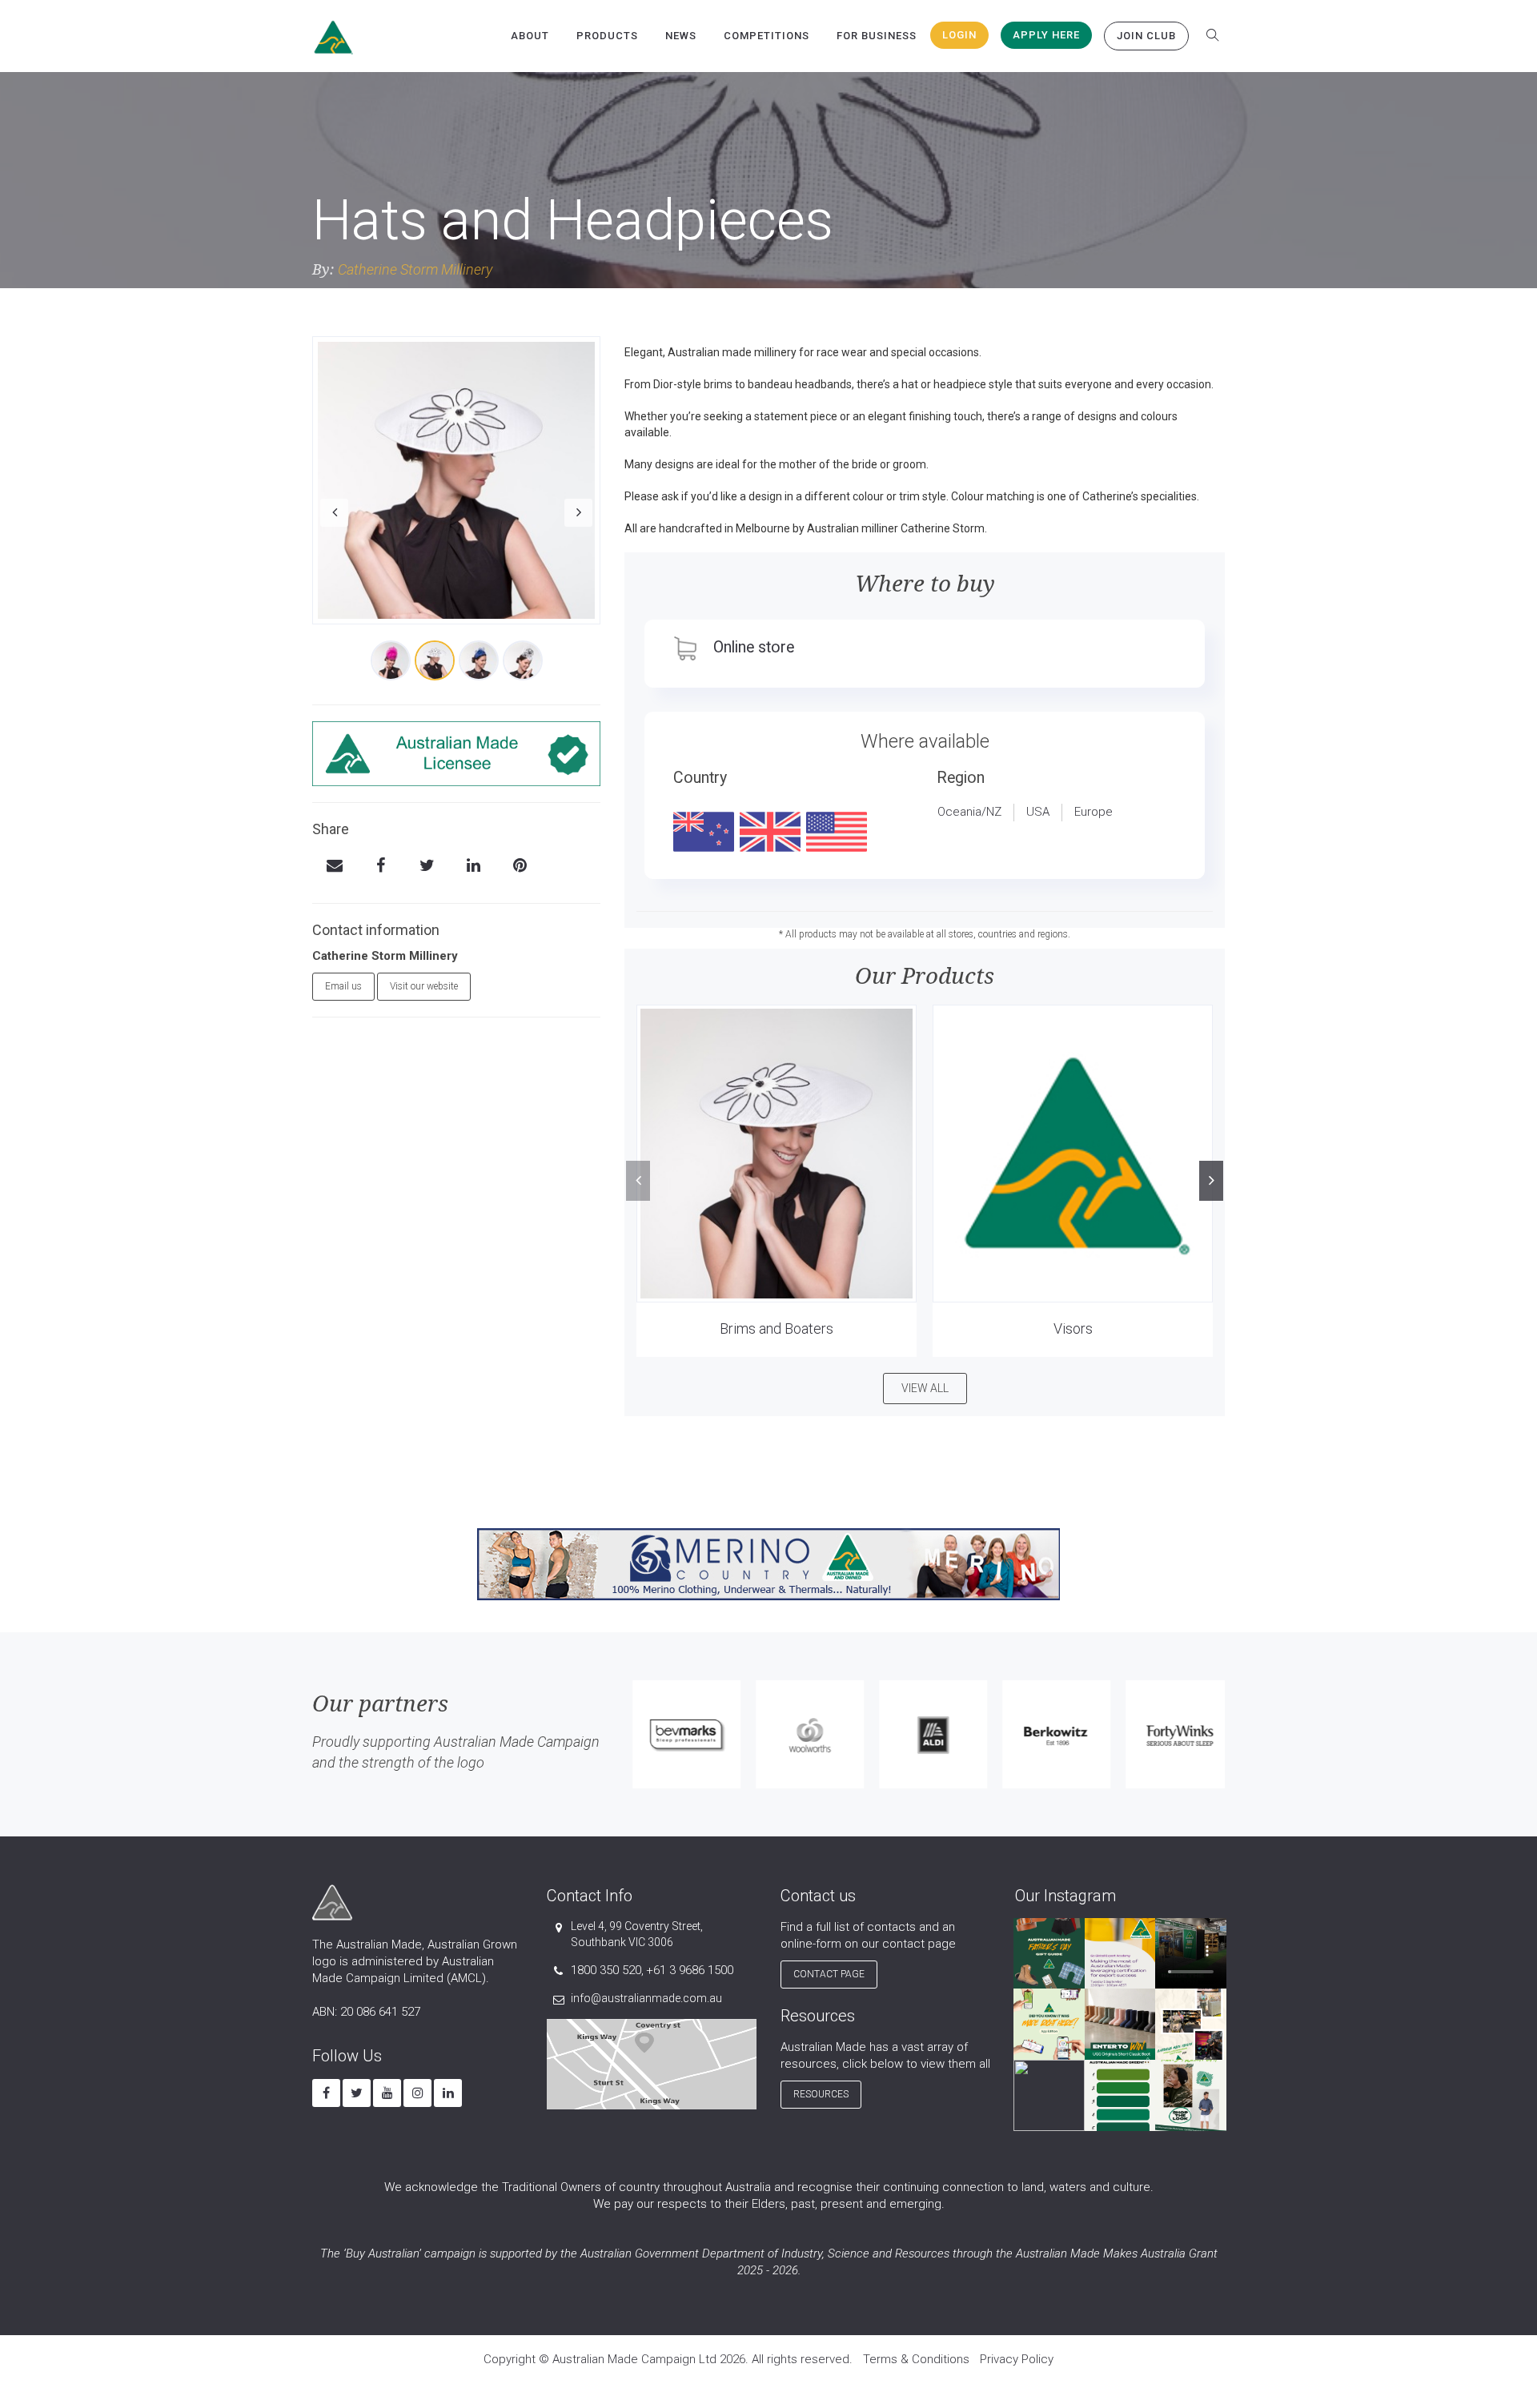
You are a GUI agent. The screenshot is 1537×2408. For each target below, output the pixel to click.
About (530, 36)
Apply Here (1046, 35)
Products (607, 36)
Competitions (766, 36)
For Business (877, 36)
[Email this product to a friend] (334, 867)
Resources (821, 2094)
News (681, 36)
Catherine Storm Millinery (415, 269)
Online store (754, 647)
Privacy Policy (1017, 2359)
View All (925, 1388)
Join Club (1146, 36)
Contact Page (829, 1974)
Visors (1073, 1328)
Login (959, 35)
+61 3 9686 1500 (690, 1970)
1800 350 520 (606, 1970)
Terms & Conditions (916, 2359)
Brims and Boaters (777, 1328)
